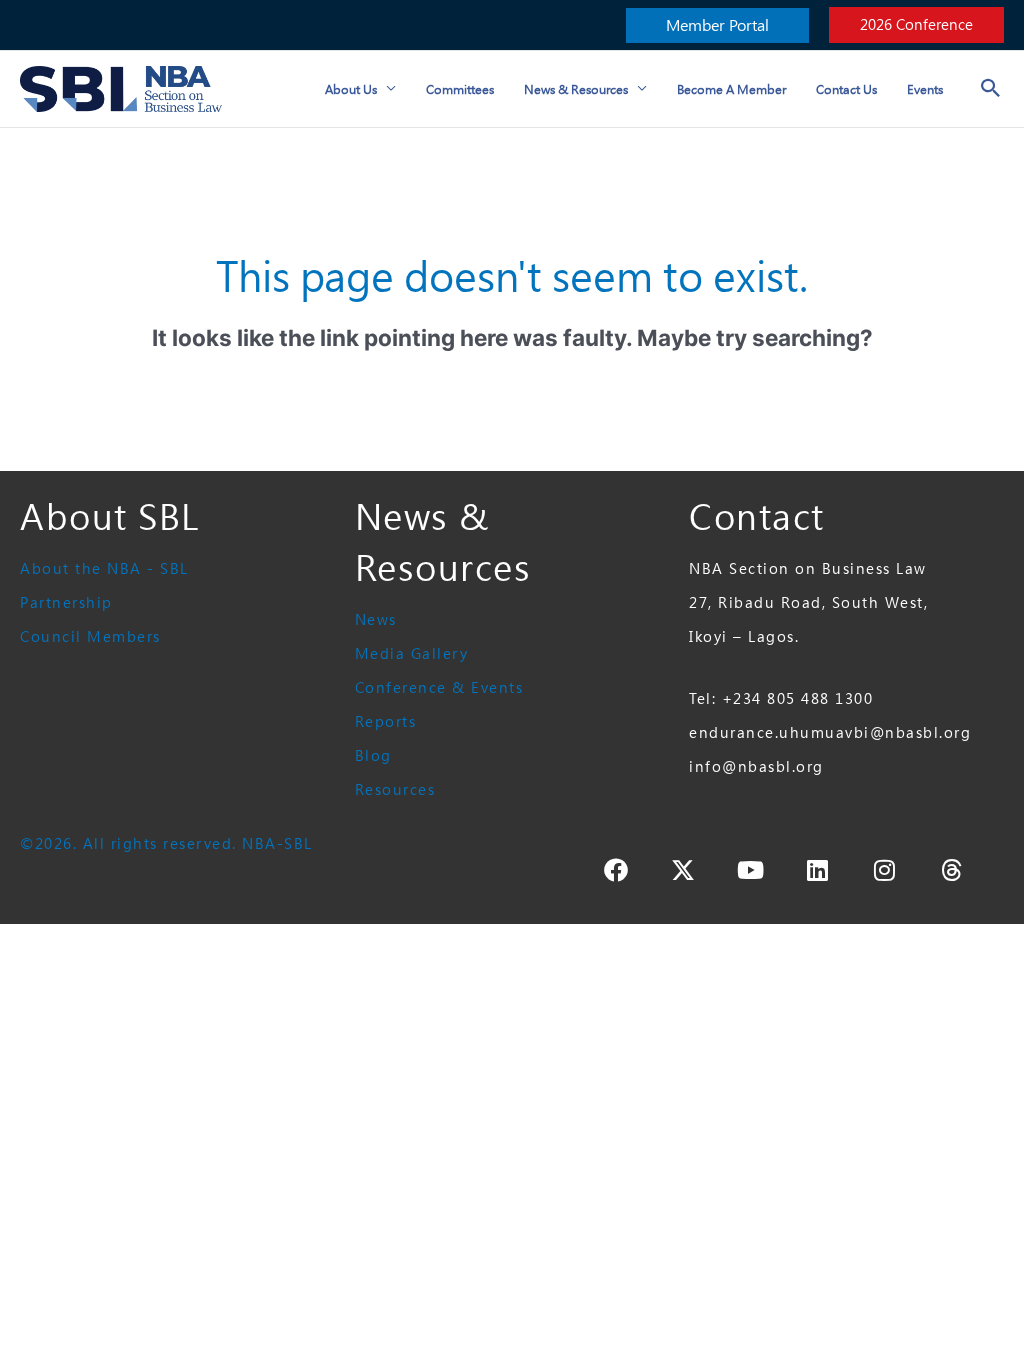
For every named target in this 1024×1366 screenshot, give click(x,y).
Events (925, 89)
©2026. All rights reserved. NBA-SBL (166, 843)
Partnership (66, 602)
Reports (386, 721)
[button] (717, 25)
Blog (373, 755)
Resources (395, 789)
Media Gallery (412, 653)
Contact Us (846, 89)
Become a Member (731, 89)
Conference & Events (439, 687)
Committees (460, 89)
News (376, 619)
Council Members (90, 636)
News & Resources (576, 89)
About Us (351, 89)
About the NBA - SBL (104, 568)
